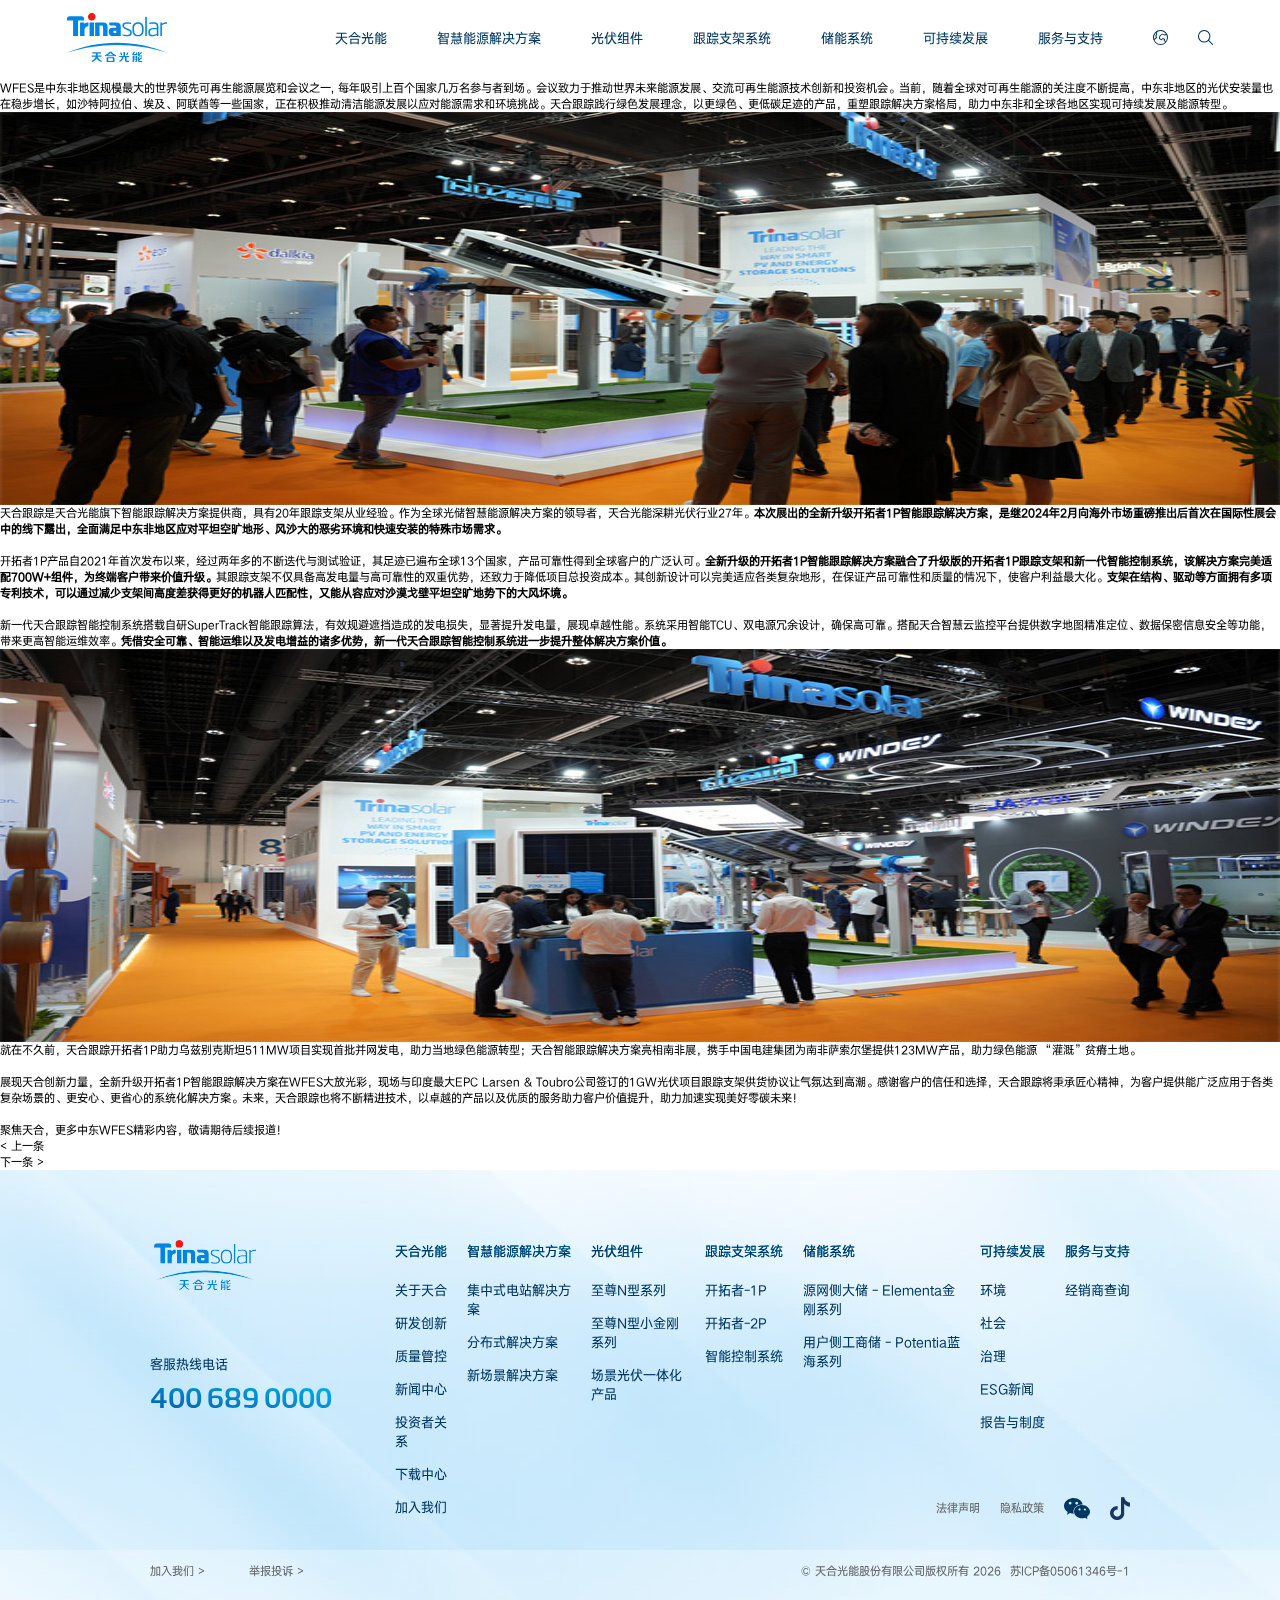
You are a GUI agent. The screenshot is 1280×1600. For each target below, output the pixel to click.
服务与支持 (1070, 38)
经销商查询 (1097, 1290)
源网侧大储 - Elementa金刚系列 (879, 1299)
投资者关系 (421, 1431)
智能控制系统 (744, 1356)
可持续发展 (955, 38)
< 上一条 (22, 1145)
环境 (993, 1290)
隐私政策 (1022, 1507)
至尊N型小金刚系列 (635, 1332)
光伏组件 (617, 38)
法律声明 (958, 1507)
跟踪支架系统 (732, 38)
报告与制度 (1012, 1422)
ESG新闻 (1007, 1389)
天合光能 (361, 38)
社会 (993, 1323)
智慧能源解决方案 (489, 38)
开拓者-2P (736, 1323)
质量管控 (421, 1356)
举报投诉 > (276, 1570)
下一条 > (22, 1161)
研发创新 (421, 1323)
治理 (993, 1356)
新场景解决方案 (512, 1375)
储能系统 (847, 38)
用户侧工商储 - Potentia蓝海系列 (881, 1351)
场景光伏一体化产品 (636, 1384)
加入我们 (421, 1507)
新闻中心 (421, 1389)
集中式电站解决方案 (519, 1299)
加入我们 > (177, 1570)
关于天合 (421, 1290)
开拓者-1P (736, 1290)
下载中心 (421, 1474)
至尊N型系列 (628, 1290)
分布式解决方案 (512, 1342)
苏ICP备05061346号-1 (1070, 1570)
